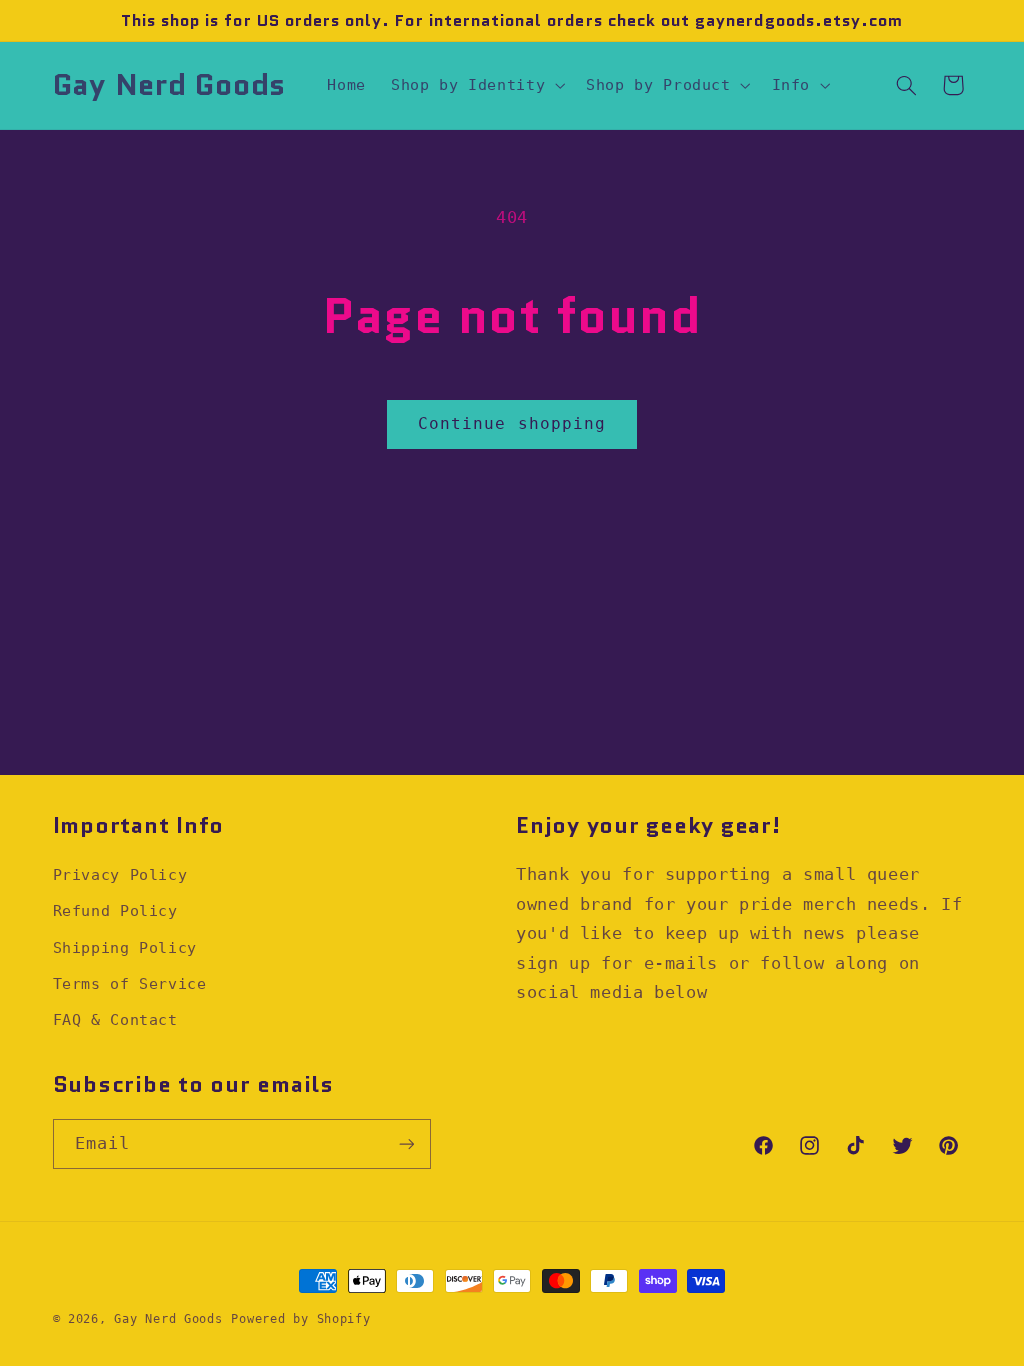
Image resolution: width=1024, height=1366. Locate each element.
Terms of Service (130, 983)
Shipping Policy (125, 947)
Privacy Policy (120, 874)
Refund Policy (115, 910)
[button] (476, 85)
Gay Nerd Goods (168, 1319)
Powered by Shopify (300, 1319)
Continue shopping (512, 423)
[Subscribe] (406, 1143)
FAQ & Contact (115, 1019)
